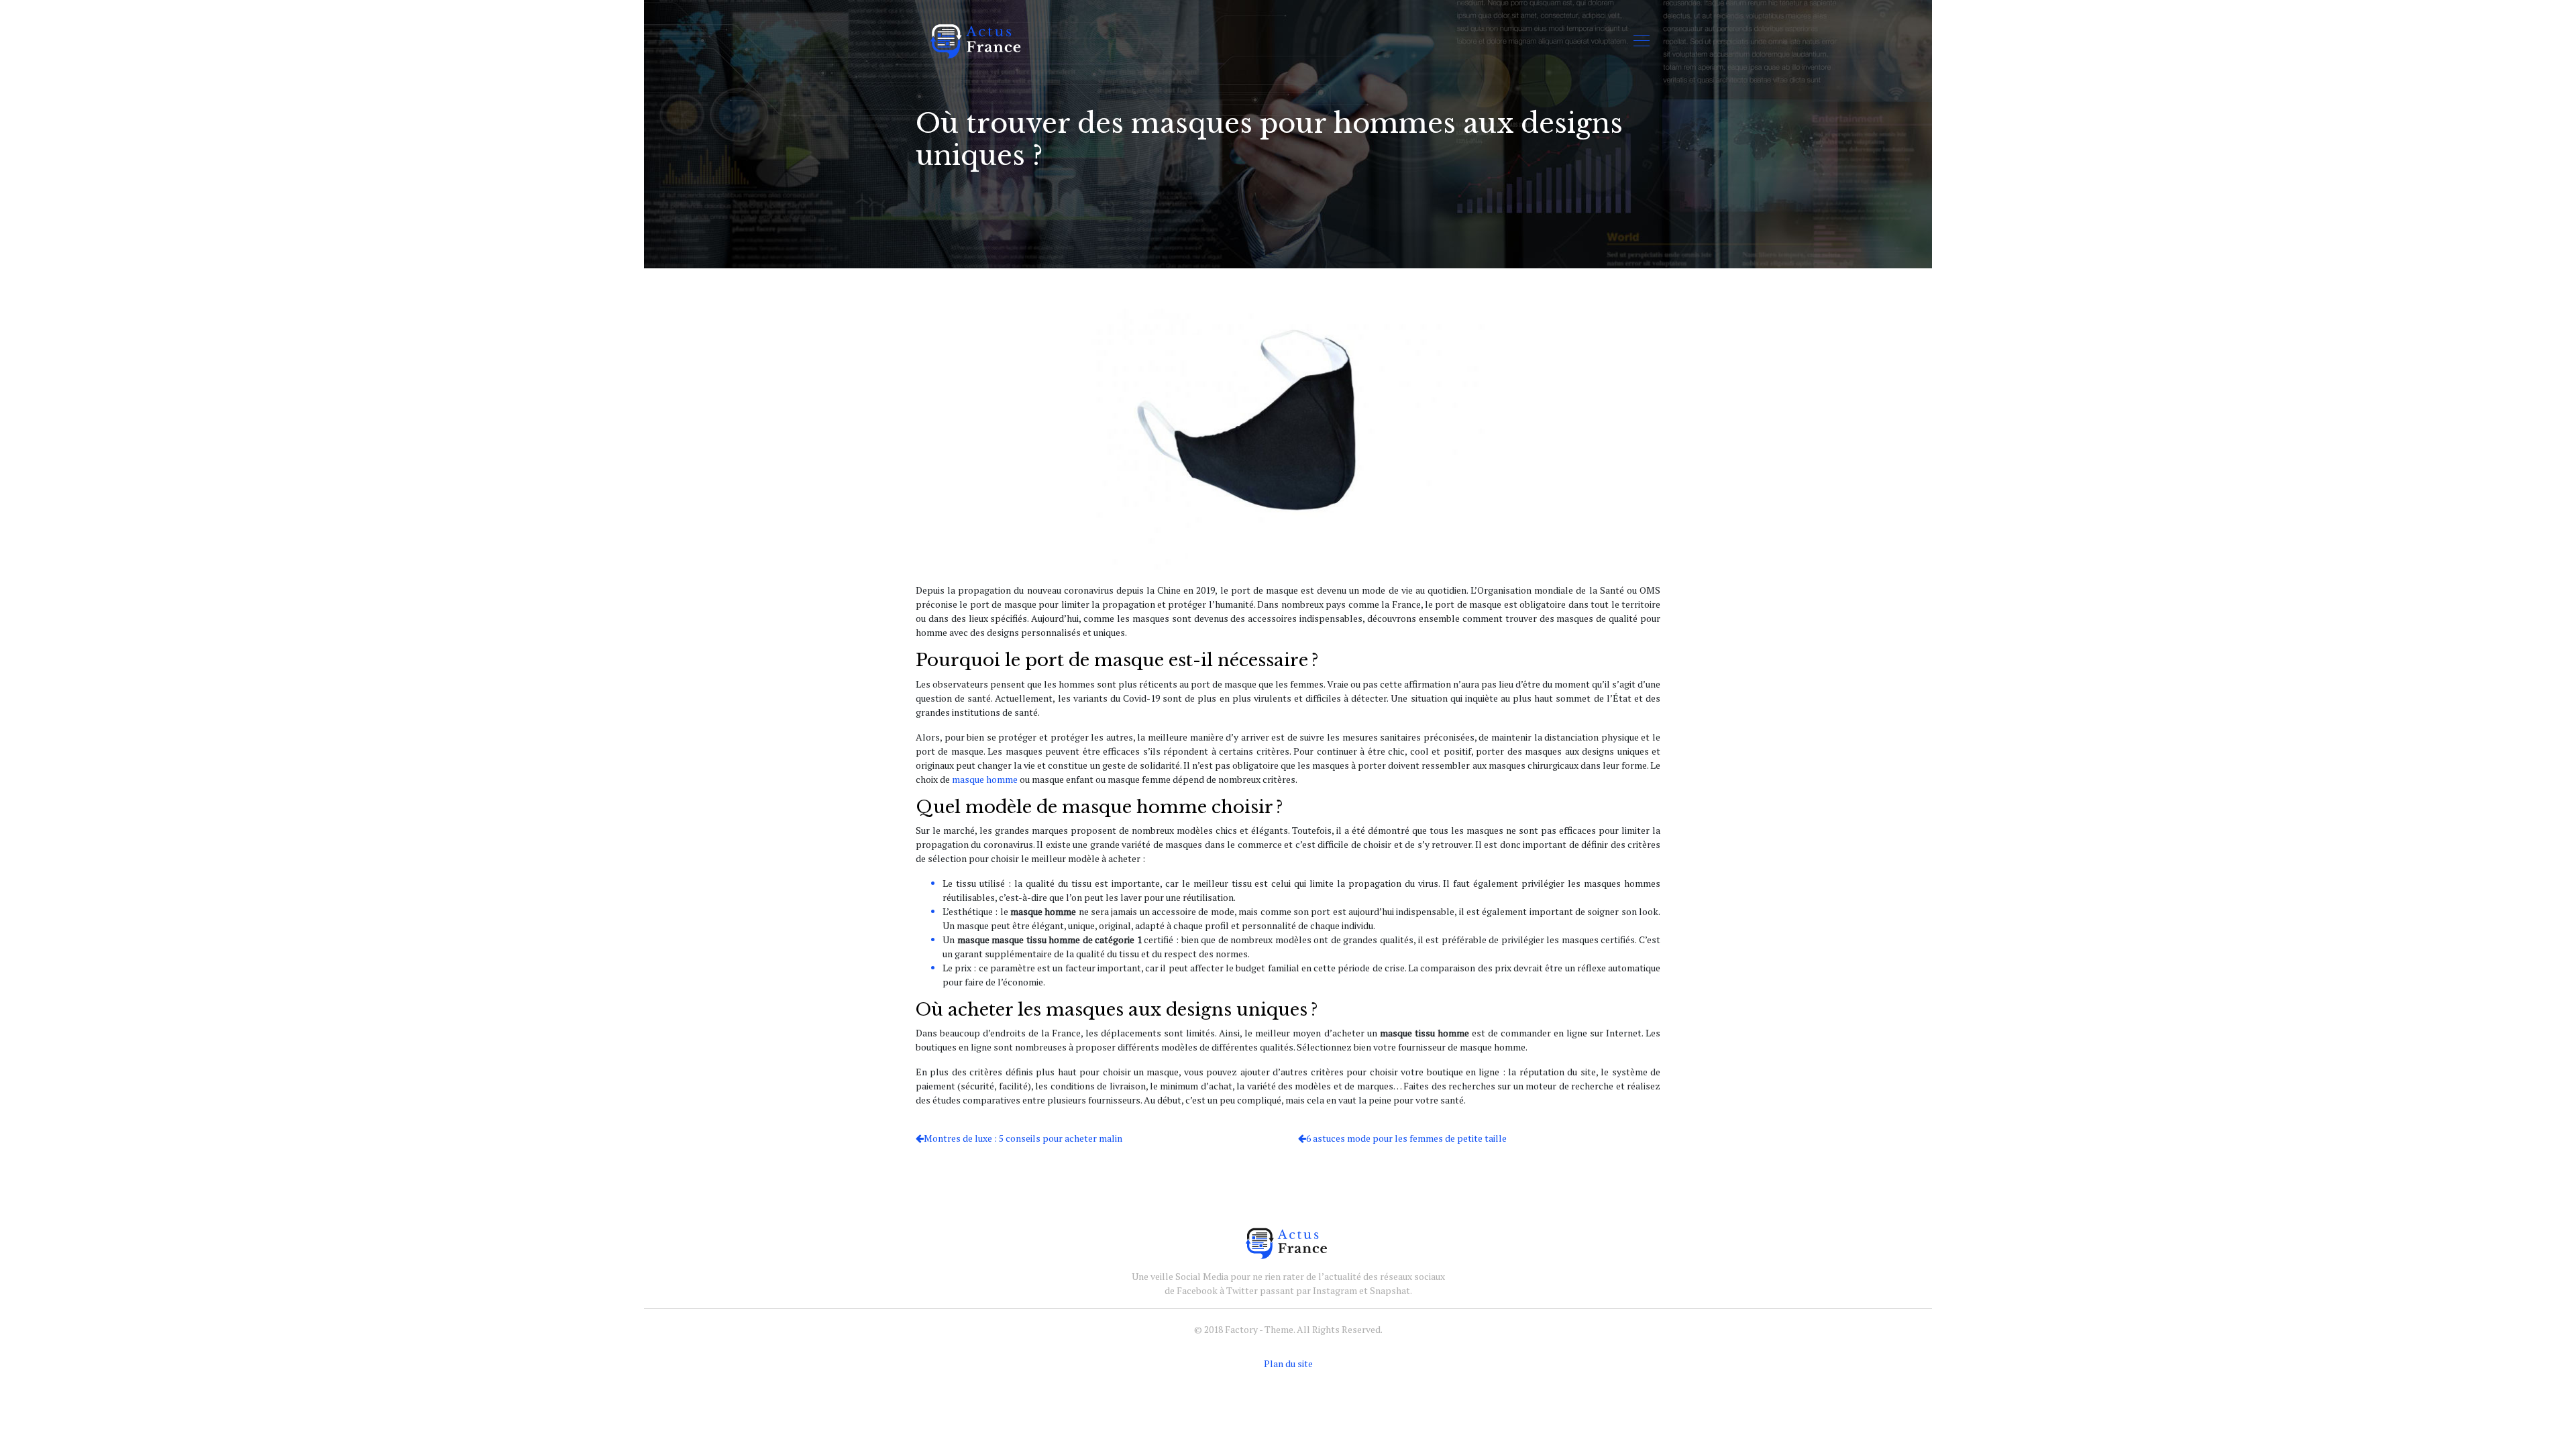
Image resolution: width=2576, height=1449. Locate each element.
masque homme (985, 779)
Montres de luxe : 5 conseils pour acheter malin (1023, 1138)
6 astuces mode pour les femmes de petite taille (1406, 1138)
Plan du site (1288, 1363)
